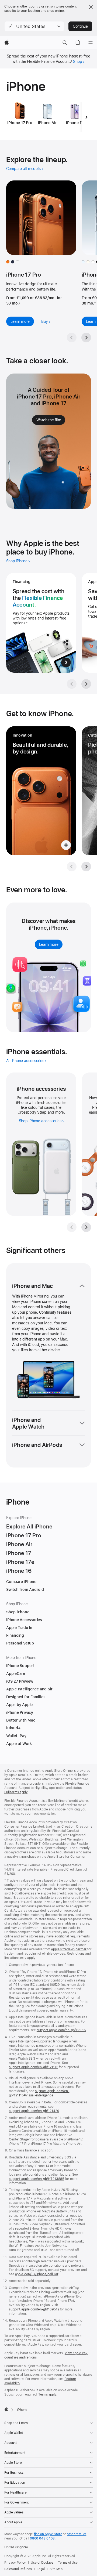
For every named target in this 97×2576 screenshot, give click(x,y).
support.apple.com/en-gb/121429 (34, 2111)
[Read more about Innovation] (41, 791)
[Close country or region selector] (91, 7)
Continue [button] (80, 26)
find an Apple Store (48, 2534)
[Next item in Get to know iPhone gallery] (86, 867)
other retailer (77, 2534)
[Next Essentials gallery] (86, 1227)
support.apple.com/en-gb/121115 (61, 2030)
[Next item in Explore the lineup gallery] (86, 338)
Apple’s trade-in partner (69, 1949)
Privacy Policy (15, 2563)
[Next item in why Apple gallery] (86, 684)
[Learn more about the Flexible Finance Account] (41, 623)
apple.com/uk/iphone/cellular (37, 2274)
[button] (34, 26)
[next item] (86, 117)
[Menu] (91, 43)
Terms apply (47, 2394)
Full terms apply (16, 1792)
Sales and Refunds (18, 2569)
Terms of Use (68, 2563)
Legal (41, 2569)
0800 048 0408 (42, 2538)
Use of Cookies (42, 2563)
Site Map (56, 2569)
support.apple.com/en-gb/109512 (34, 2309)
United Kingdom (16, 2547)
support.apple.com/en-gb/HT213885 (37, 2179)
